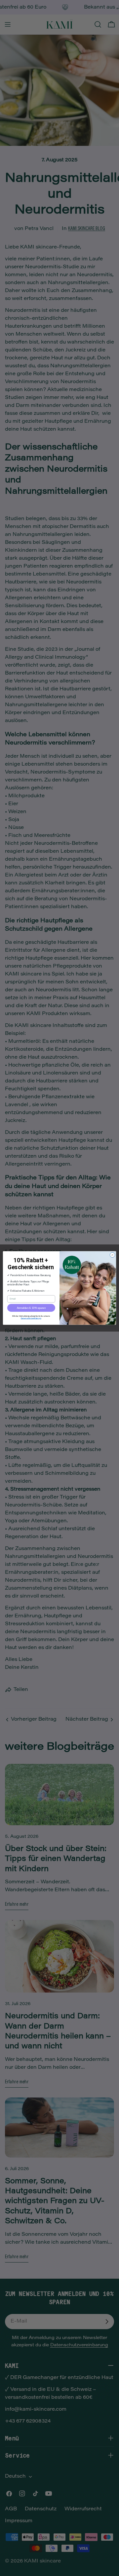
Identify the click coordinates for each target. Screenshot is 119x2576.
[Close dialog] (112, 1255)
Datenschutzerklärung (31, 1318)
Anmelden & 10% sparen (31, 1308)
